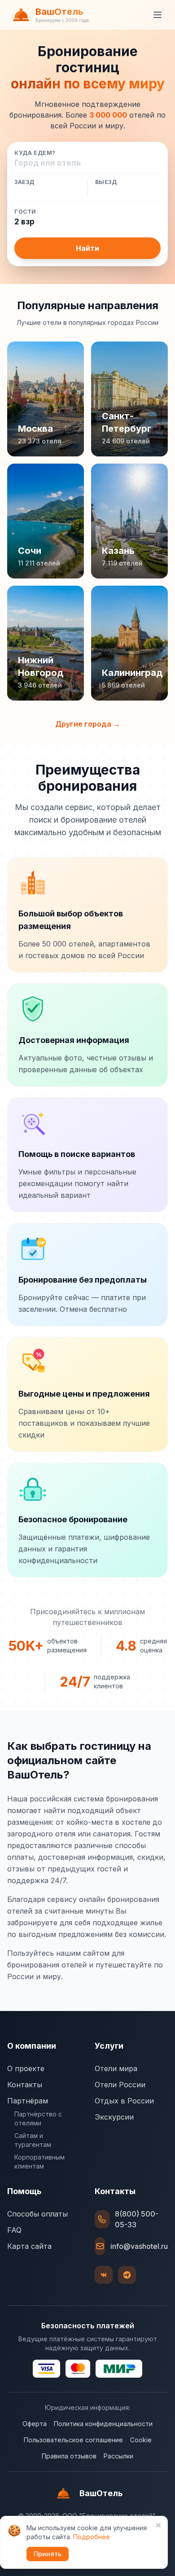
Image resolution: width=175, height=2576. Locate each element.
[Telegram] (127, 2275)
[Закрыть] (158, 2525)
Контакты (25, 2085)
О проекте (26, 2068)
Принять (48, 2554)
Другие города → (88, 724)
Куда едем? (35, 153)
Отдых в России (124, 2101)
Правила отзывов (69, 2456)
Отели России (120, 2085)
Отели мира (116, 2068)
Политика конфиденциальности (103, 2424)
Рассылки (118, 2456)
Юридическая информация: (87, 2407)
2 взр (24, 222)
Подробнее (92, 2537)
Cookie (141, 2440)
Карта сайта (29, 2246)
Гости (25, 212)
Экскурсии (114, 2117)
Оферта (35, 2424)
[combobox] (87, 163)
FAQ (14, 2230)
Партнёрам (28, 2101)
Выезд (106, 182)
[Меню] (157, 15)
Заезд (24, 182)
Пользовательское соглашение (73, 2440)
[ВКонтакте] (104, 2275)
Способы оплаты (37, 2214)
